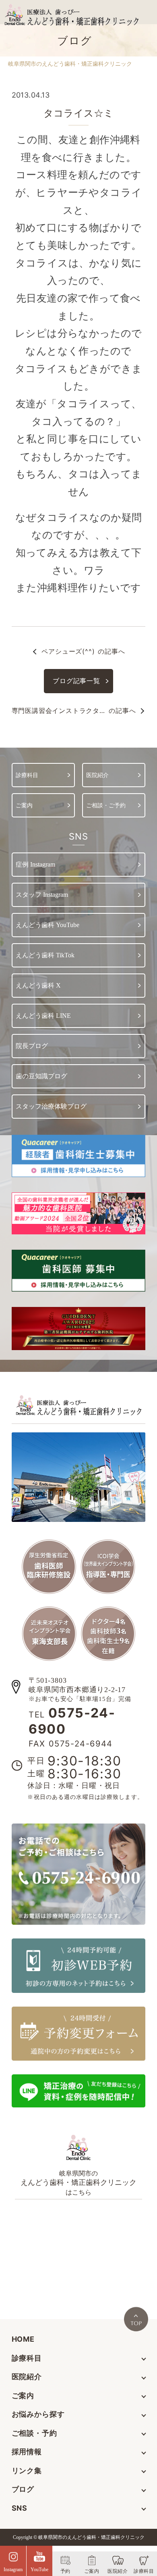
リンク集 (27, 2471)
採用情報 (27, 2452)
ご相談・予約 (34, 2433)
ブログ (23, 2489)
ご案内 (23, 2396)
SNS (20, 2508)
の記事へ (83, 651)
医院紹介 (27, 2377)
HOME (23, 2339)
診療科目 (27, 2358)
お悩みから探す (38, 2414)
